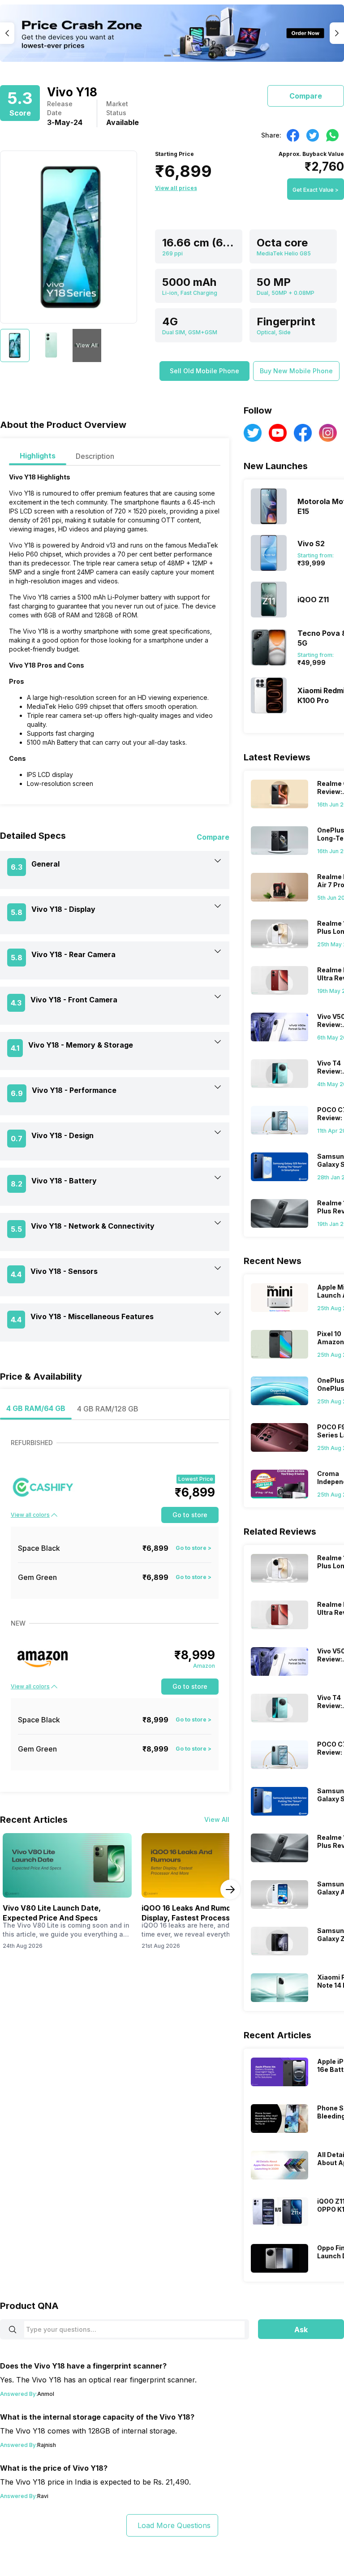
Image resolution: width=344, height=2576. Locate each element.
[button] (204, 371)
